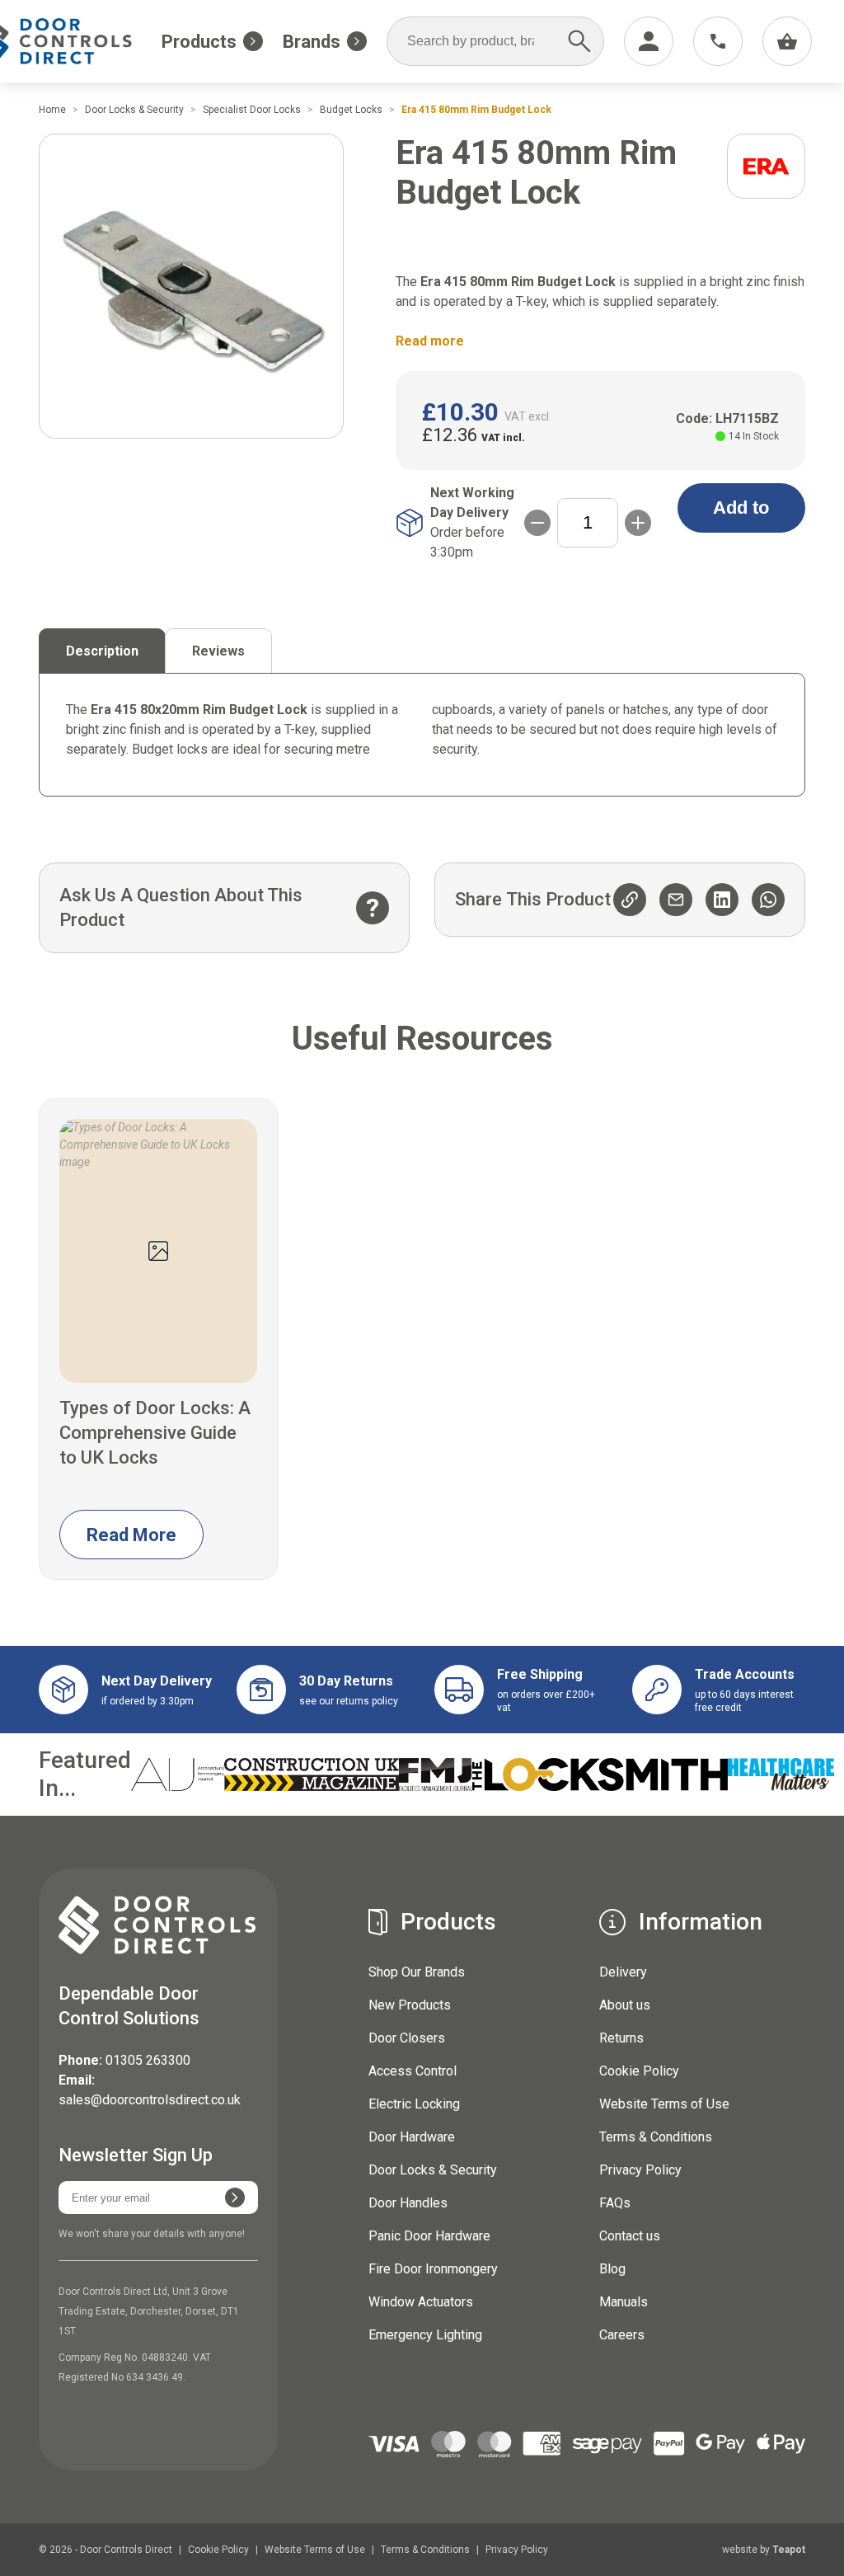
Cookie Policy (639, 2071)
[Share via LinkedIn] (722, 900)
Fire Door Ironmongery (433, 2269)
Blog (612, 2269)
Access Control (413, 2071)
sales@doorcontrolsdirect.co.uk (150, 2100)
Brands (312, 42)
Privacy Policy (640, 2170)
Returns (621, 2038)
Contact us (630, 2236)
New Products (410, 2005)
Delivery (623, 1972)
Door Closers (407, 2038)
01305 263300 (148, 2060)
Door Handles (408, 2203)
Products (199, 42)
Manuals (624, 2302)
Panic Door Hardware (429, 2236)
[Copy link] (630, 900)
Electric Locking (414, 2104)
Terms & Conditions (656, 2137)
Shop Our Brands (417, 1972)
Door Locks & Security (433, 2170)
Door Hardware (412, 2137)
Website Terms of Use (664, 2104)
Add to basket (741, 515)
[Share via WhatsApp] (768, 900)
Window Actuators (421, 2302)
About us (625, 2005)
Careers (622, 2335)
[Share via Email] (676, 900)
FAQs (615, 2203)
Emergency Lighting (425, 2335)
